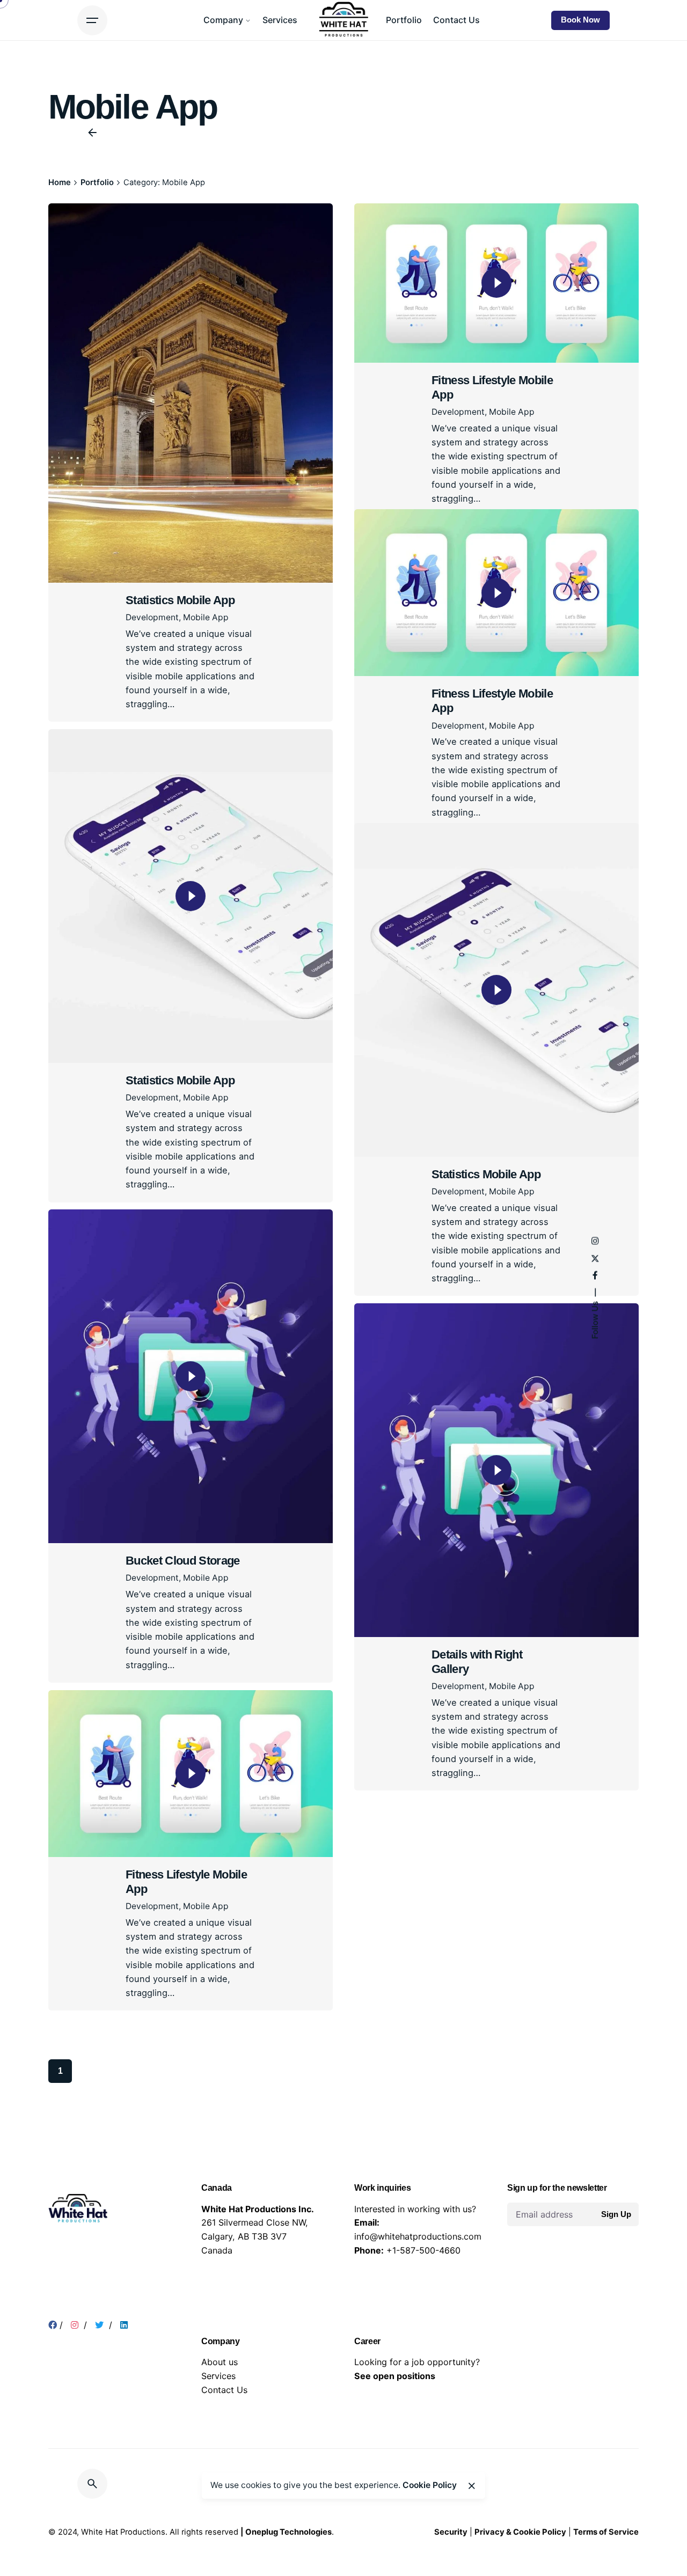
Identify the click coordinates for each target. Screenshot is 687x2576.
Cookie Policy (430, 2485)
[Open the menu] (92, 20)
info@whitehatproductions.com (418, 2307)
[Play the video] (496, 283)
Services (218, 2447)
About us (220, 2433)
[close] (472, 2486)
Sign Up (616, 2285)
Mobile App (206, 617)
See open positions (395, 2447)
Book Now (580, 20)
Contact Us (224, 2460)
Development (152, 617)
